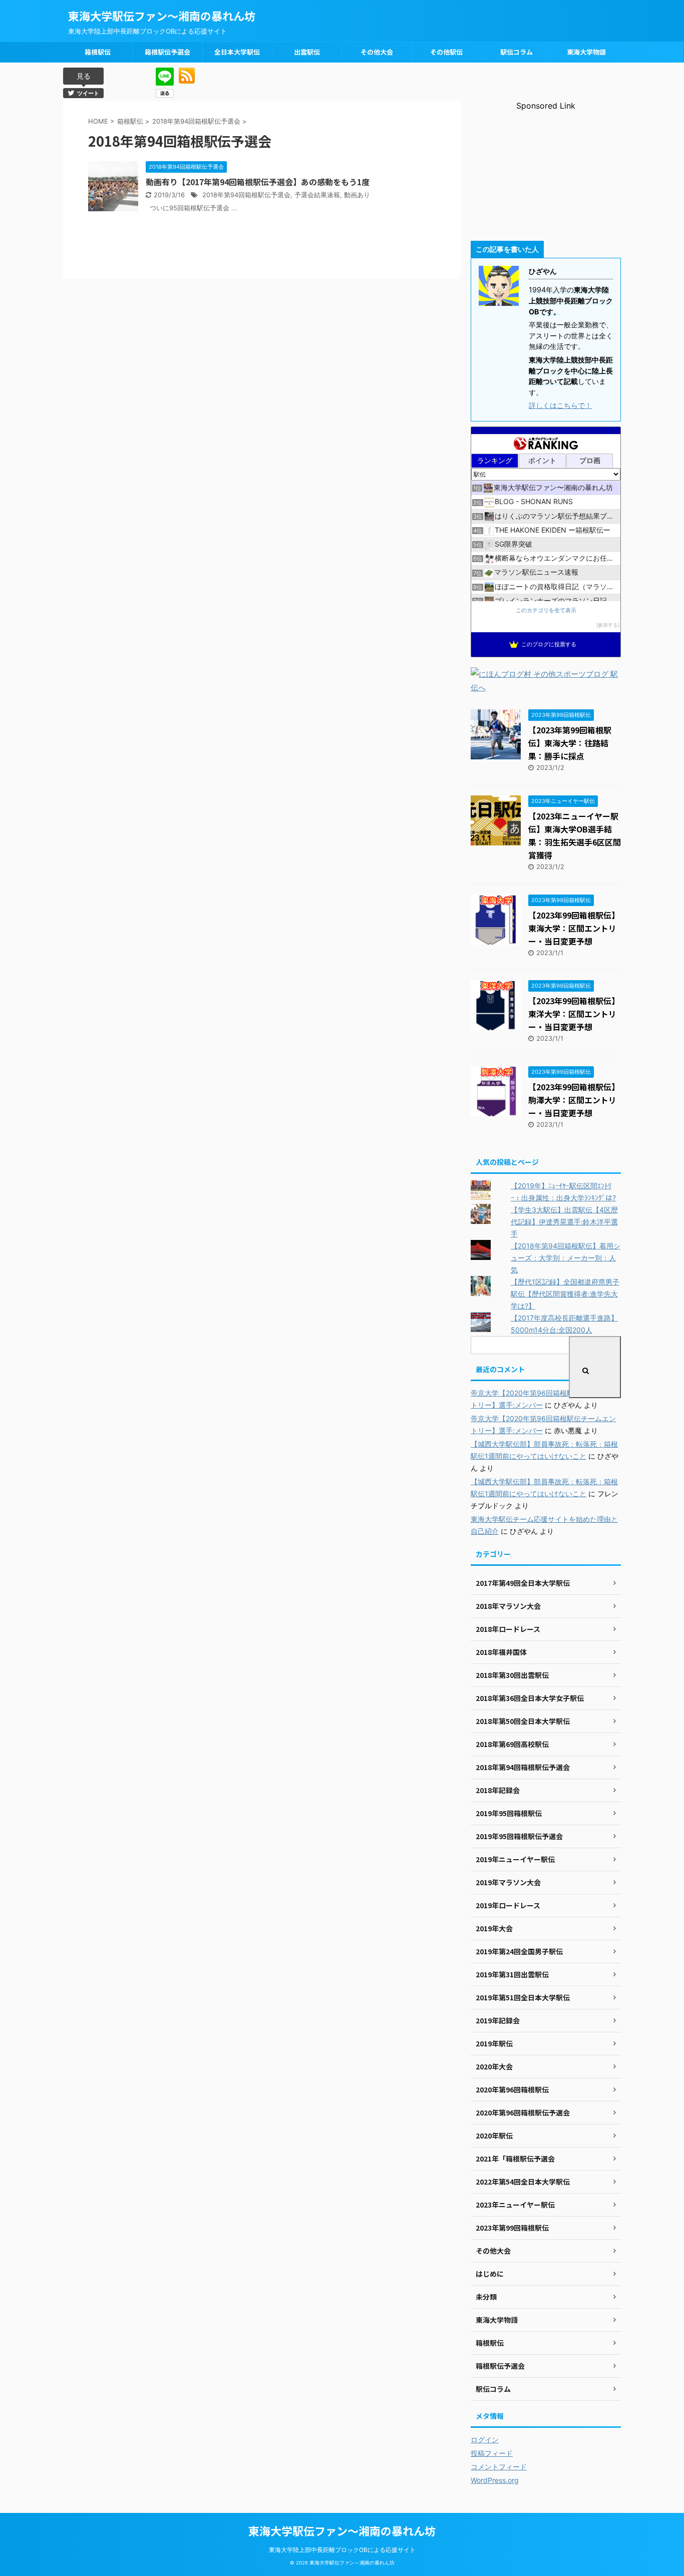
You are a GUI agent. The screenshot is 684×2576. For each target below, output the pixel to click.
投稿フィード (492, 2453)
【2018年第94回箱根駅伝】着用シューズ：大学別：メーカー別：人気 (566, 1258)
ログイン (485, 2440)
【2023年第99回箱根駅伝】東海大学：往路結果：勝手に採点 (570, 743)
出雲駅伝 (307, 52)
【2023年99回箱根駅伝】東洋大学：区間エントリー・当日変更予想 (574, 1014)
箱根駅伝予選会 (167, 52)
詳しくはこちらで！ (560, 405)
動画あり (357, 195)
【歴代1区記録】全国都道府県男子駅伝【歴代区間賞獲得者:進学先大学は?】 (565, 1294)
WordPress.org (495, 2480)
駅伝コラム (517, 52)
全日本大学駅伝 (237, 52)
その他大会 (377, 52)
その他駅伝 (446, 52)
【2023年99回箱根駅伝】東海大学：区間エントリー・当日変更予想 (574, 928)
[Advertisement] (546, 173)
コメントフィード (499, 2467)
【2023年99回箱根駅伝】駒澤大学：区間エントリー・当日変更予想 (574, 1100)
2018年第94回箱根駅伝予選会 (246, 195)
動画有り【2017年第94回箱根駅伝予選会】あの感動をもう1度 (258, 182)
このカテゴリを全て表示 (546, 610)
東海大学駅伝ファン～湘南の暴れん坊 (162, 16)
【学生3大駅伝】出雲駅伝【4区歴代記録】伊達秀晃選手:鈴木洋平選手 (564, 1222)
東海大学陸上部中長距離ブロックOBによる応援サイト (342, 2550)
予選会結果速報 (317, 195)
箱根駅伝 (98, 52)
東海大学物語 (586, 52)
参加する (608, 625)
